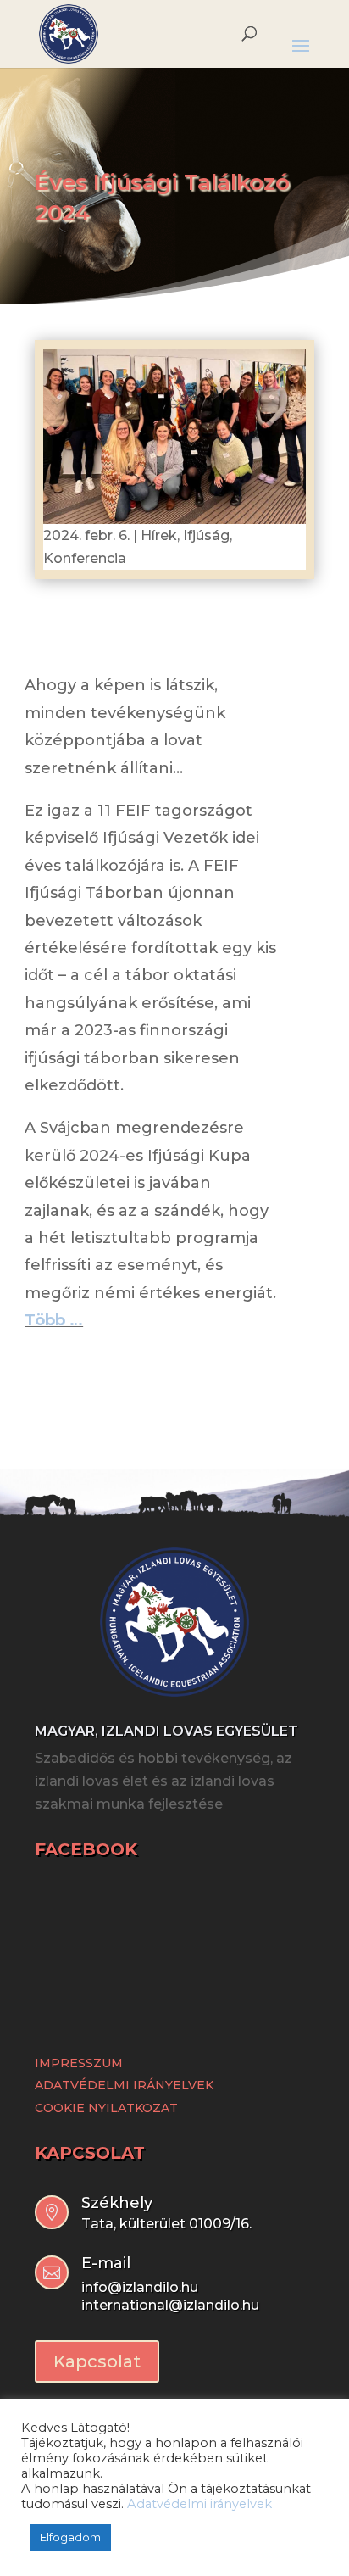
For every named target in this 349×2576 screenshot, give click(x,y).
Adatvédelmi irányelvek (199, 2504)
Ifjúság (206, 535)
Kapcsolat (97, 2361)
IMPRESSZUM (79, 2063)
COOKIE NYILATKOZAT (106, 2108)
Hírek (159, 535)
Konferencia (85, 558)
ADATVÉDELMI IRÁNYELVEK (124, 2085)
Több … (54, 1320)
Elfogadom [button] (70, 2537)
